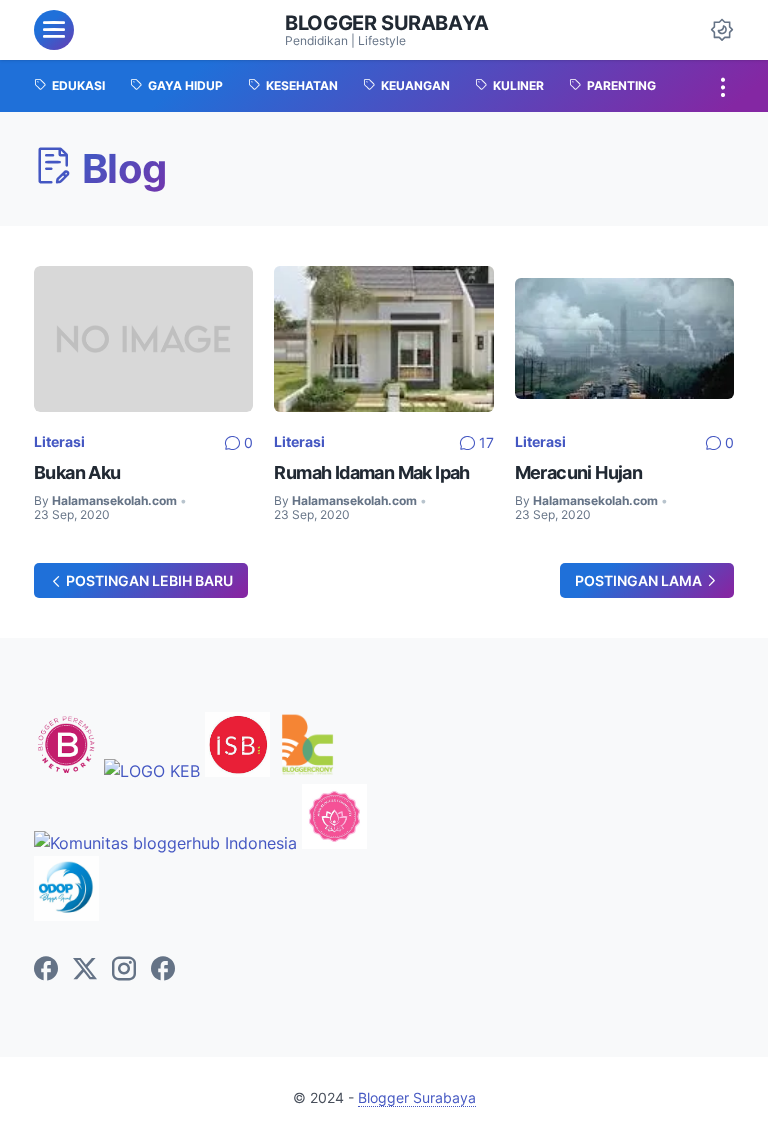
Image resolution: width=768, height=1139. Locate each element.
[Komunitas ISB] (237, 771)
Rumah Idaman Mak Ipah (371, 472)
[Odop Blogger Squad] (66, 915)
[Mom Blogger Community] (334, 843)
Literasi (59, 441)
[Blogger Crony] (307, 771)
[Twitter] (85, 970)
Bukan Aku (77, 472)
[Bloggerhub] (165, 843)
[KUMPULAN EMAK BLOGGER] (152, 771)
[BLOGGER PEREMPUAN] (66, 771)
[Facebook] (46, 970)
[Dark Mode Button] (722, 30)
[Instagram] (124, 970)
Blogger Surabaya (387, 23)
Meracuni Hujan (579, 472)
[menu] (54, 30)
